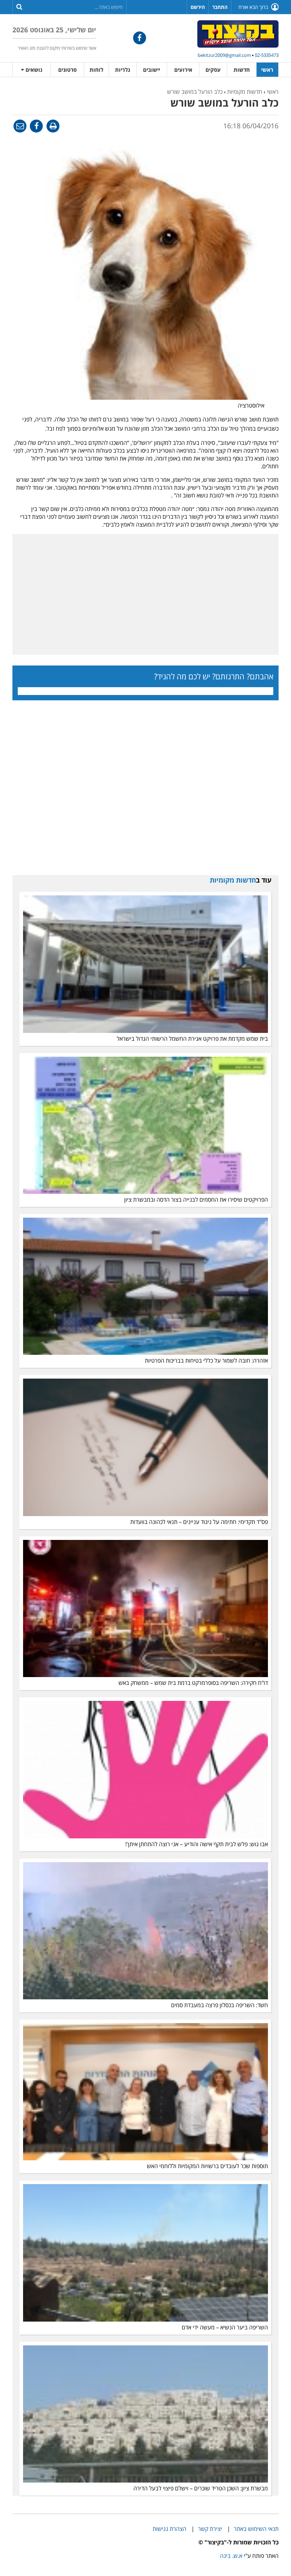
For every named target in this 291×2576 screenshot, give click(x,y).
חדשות (242, 70)
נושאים (33, 70)
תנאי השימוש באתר (256, 2529)
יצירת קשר (210, 2529)
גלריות (123, 70)
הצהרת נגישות (169, 2529)
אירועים (183, 70)
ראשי (267, 70)
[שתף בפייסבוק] (36, 126)
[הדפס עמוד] (52, 126)
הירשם (198, 7)
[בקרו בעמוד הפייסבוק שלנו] (140, 38)
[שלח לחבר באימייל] (20, 126)
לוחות (96, 70)
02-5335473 (267, 55)
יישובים (152, 70)
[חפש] (19, 6)
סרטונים (67, 70)
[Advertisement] (145, 594)
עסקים (213, 70)
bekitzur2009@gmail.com (224, 55)
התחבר (220, 7)
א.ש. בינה (231, 2556)
